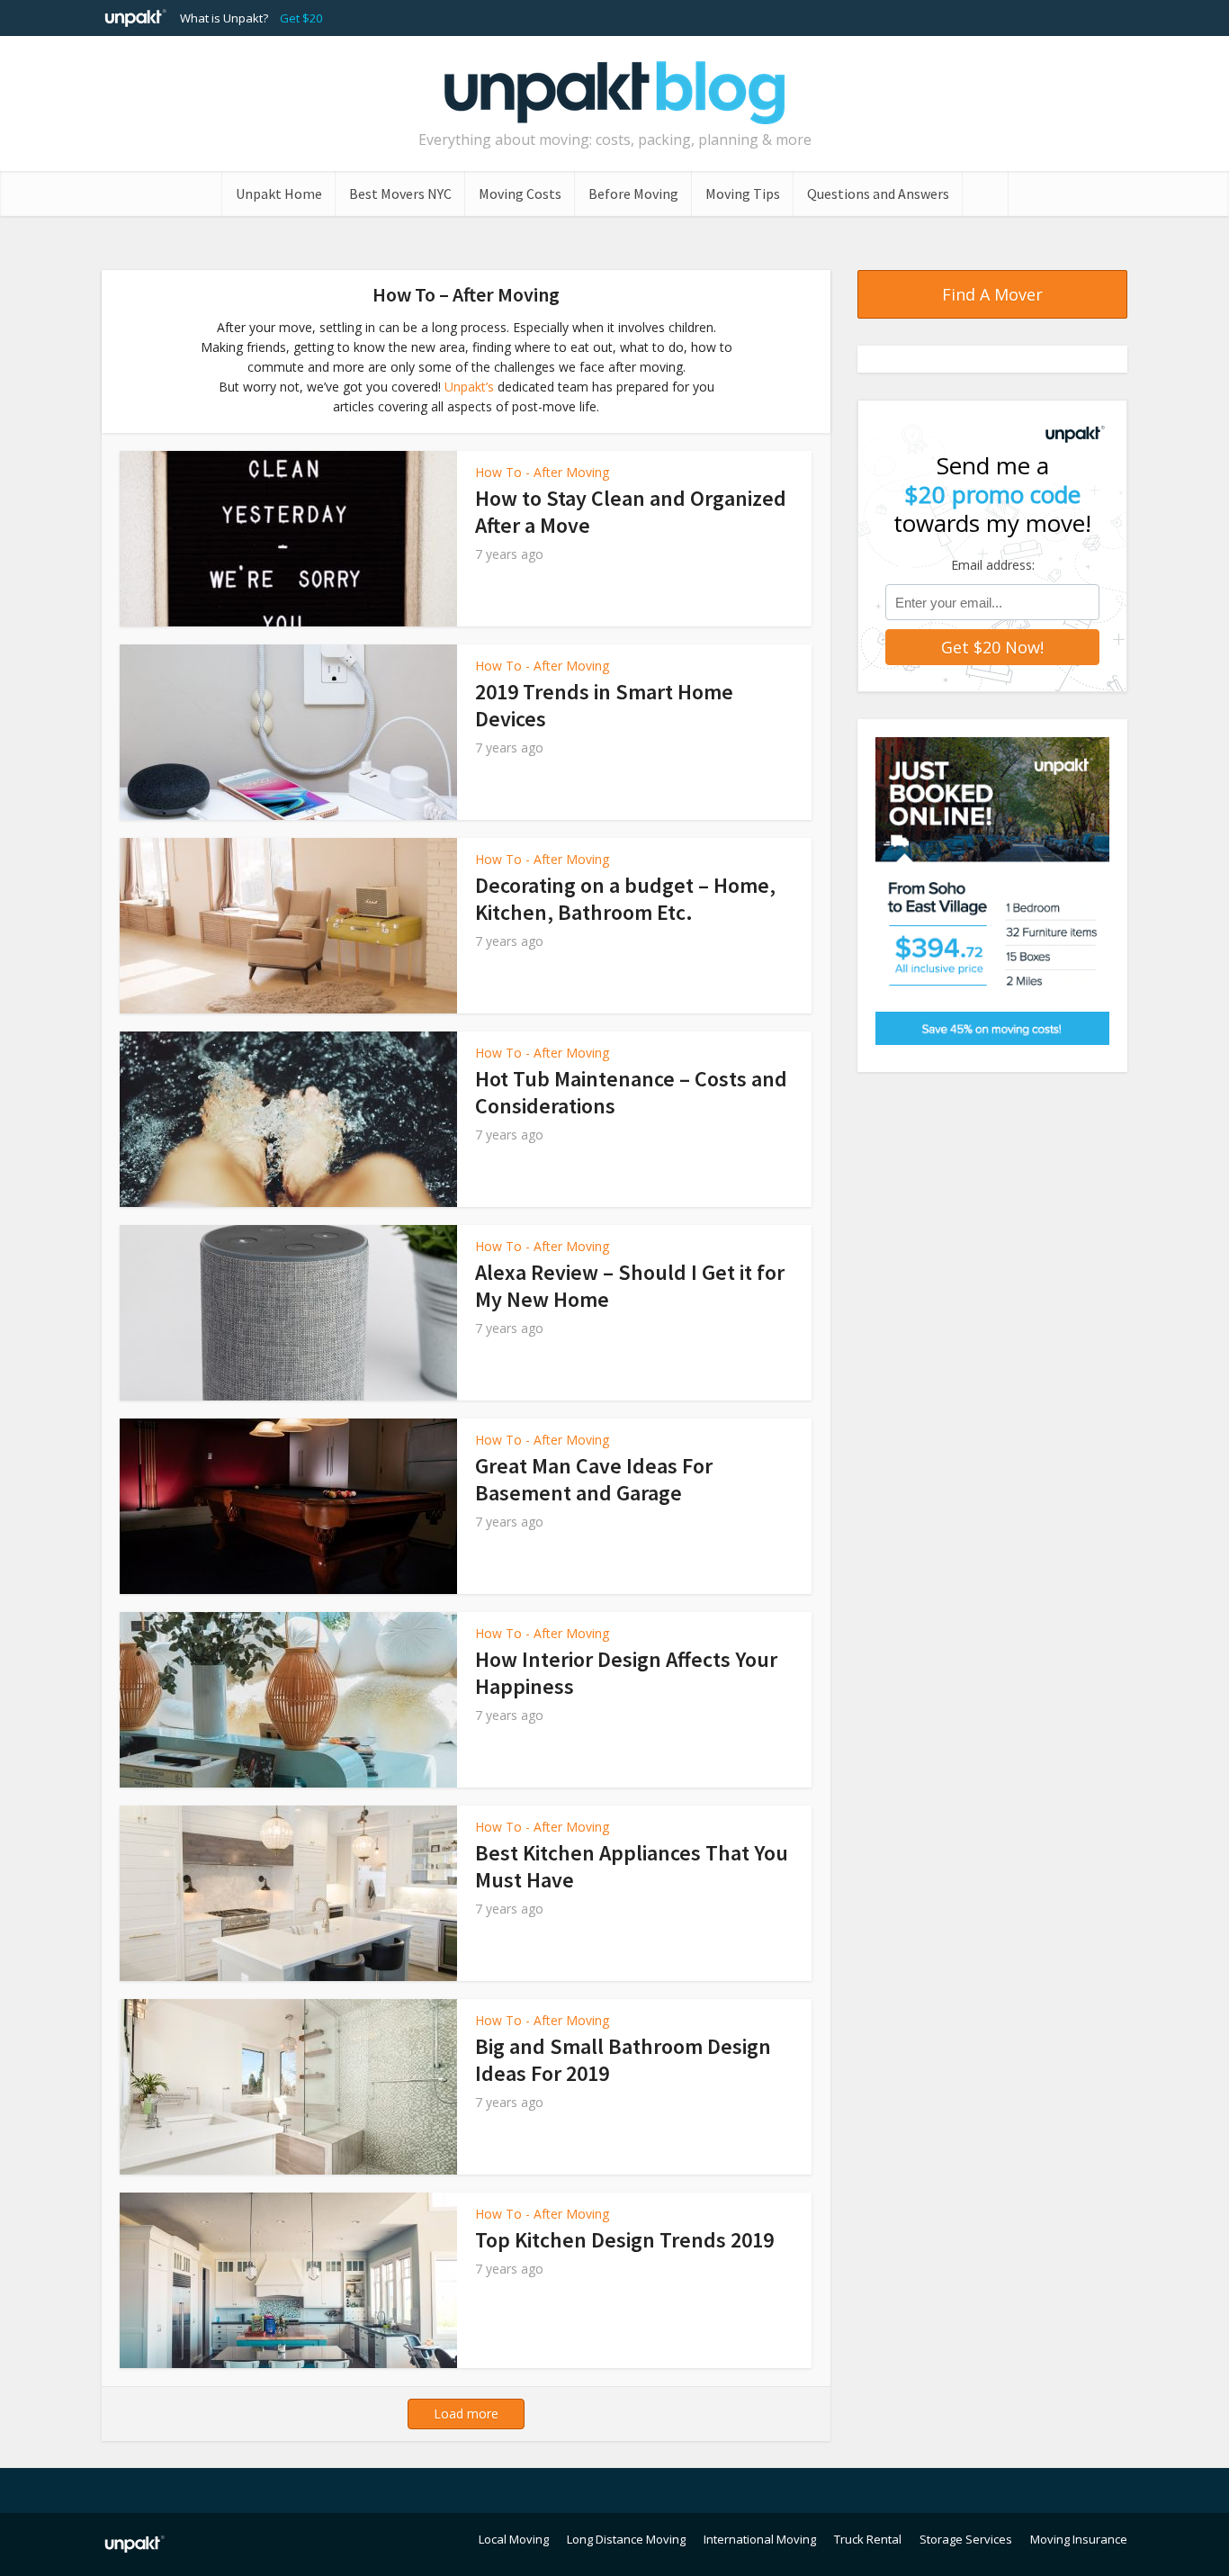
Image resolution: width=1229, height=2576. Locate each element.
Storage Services (966, 2539)
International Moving (760, 2539)
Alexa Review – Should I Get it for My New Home (630, 1286)
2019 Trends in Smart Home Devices (604, 705)
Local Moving (514, 2539)
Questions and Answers (878, 194)
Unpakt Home (279, 194)
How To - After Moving (542, 472)
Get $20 (301, 18)
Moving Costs (520, 194)
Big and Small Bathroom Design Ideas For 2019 (623, 2060)
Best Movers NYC (400, 194)
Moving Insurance (1079, 2539)
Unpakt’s (469, 387)
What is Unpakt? (224, 18)
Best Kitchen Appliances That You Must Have (632, 1866)
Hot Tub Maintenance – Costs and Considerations (631, 1092)
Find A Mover (992, 294)
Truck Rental (868, 2539)
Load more (466, 2414)
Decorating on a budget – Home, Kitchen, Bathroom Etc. (625, 899)
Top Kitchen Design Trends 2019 (624, 2240)
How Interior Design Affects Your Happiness (626, 1673)
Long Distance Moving (626, 2539)
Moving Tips (743, 194)
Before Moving (633, 194)
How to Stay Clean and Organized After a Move (631, 512)
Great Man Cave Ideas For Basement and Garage (594, 1479)
